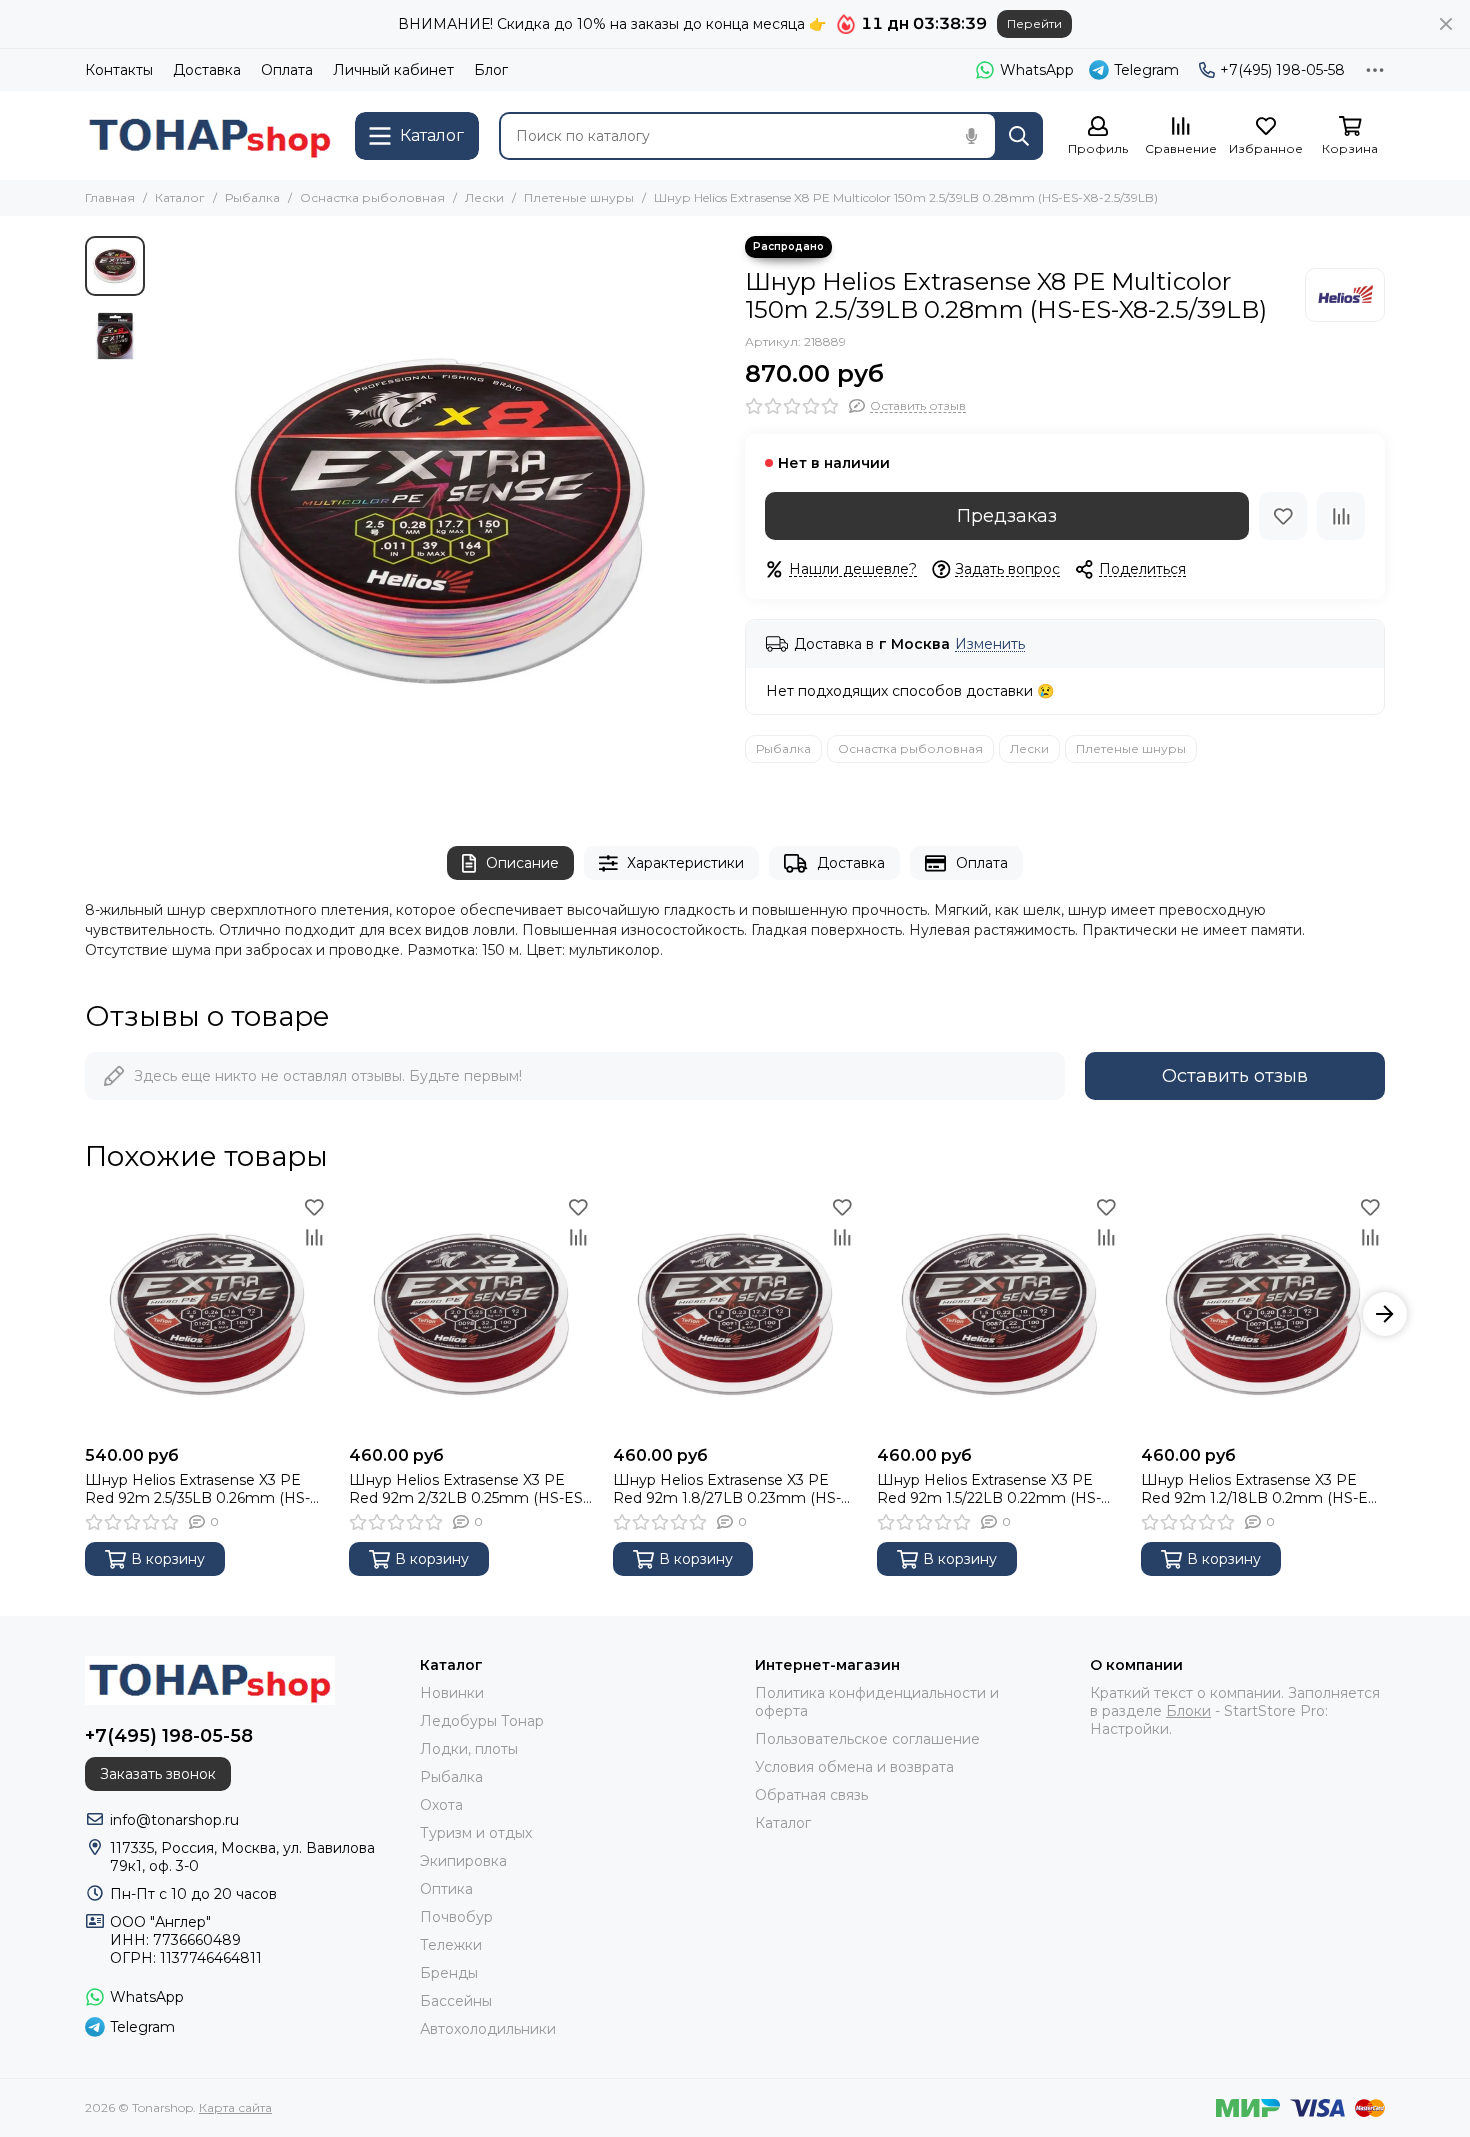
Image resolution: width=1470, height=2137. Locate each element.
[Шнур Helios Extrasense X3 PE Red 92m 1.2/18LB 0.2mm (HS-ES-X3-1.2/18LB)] (1263, 1314)
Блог (491, 70)
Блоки (1188, 1711)
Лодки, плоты (469, 1749)
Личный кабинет (393, 70)
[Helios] (1345, 295)
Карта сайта (235, 2107)
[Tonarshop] (210, 135)
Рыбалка (252, 197)
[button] (165, 521)
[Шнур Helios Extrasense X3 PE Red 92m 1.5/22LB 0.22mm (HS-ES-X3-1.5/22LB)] (999, 1314)
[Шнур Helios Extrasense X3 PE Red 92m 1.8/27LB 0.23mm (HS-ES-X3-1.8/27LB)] (735, 1314)
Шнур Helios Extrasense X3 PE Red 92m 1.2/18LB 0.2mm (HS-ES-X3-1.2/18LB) (1261, 1489)
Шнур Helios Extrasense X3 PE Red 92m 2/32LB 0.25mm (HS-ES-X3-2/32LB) (468, 1489)
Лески (484, 197)
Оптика (446, 1889)
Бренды (449, 1973)
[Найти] (1019, 136)
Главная (110, 197)
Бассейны (456, 2001)
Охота (441, 1805)
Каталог (180, 197)
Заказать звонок (158, 1774)
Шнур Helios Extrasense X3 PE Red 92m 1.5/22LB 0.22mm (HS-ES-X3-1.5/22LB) (989, 1489)
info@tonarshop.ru (174, 1820)
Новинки (452, 1693)
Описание (522, 863)
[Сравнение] (1341, 516)
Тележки (451, 1945)
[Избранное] (1283, 516)
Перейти (1034, 23)
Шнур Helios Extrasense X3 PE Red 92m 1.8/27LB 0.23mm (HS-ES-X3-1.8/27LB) (727, 1489)
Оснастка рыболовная (372, 197)
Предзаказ (1007, 516)
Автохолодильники (488, 2029)
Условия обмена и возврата (854, 1767)
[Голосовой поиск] (971, 136)
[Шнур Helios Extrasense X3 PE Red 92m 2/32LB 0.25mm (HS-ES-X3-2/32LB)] (471, 1314)
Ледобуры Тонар (482, 1721)
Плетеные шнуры (579, 197)
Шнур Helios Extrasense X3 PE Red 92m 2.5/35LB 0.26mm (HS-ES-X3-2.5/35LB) (197, 1489)
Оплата (287, 70)
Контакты (119, 70)
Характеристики (685, 863)
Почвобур (456, 1917)
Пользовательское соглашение (867, 1739)
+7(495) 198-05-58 (1282, 70)
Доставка (207, 70)
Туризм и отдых (476, 1833)
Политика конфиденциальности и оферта (877, 1702)
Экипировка (463, 1861)
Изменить (990, 644)
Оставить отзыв (1235, 1076)
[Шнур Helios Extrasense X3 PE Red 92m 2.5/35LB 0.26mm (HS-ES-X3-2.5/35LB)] (207, 1314)
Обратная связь (811, 1795)
